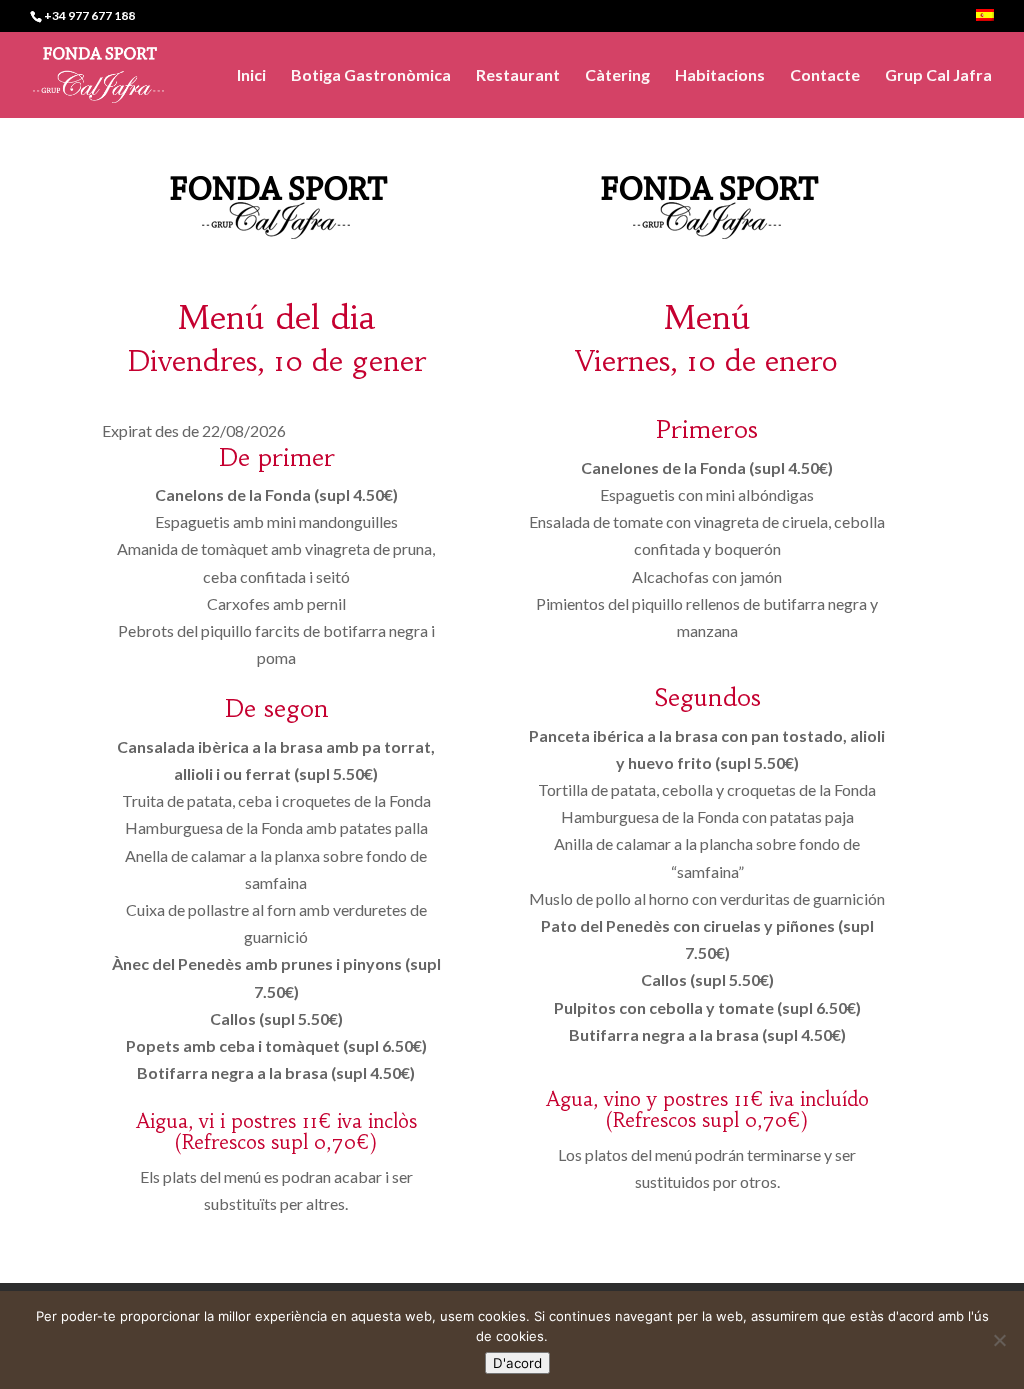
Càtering (617, 76)
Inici (251, 76)
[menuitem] (985, 20)
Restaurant (518, 76)
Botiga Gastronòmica (371, 76)
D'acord (517, 1363)
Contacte (825, 76)
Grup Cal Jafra (938, 76)
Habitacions (720, 76)
